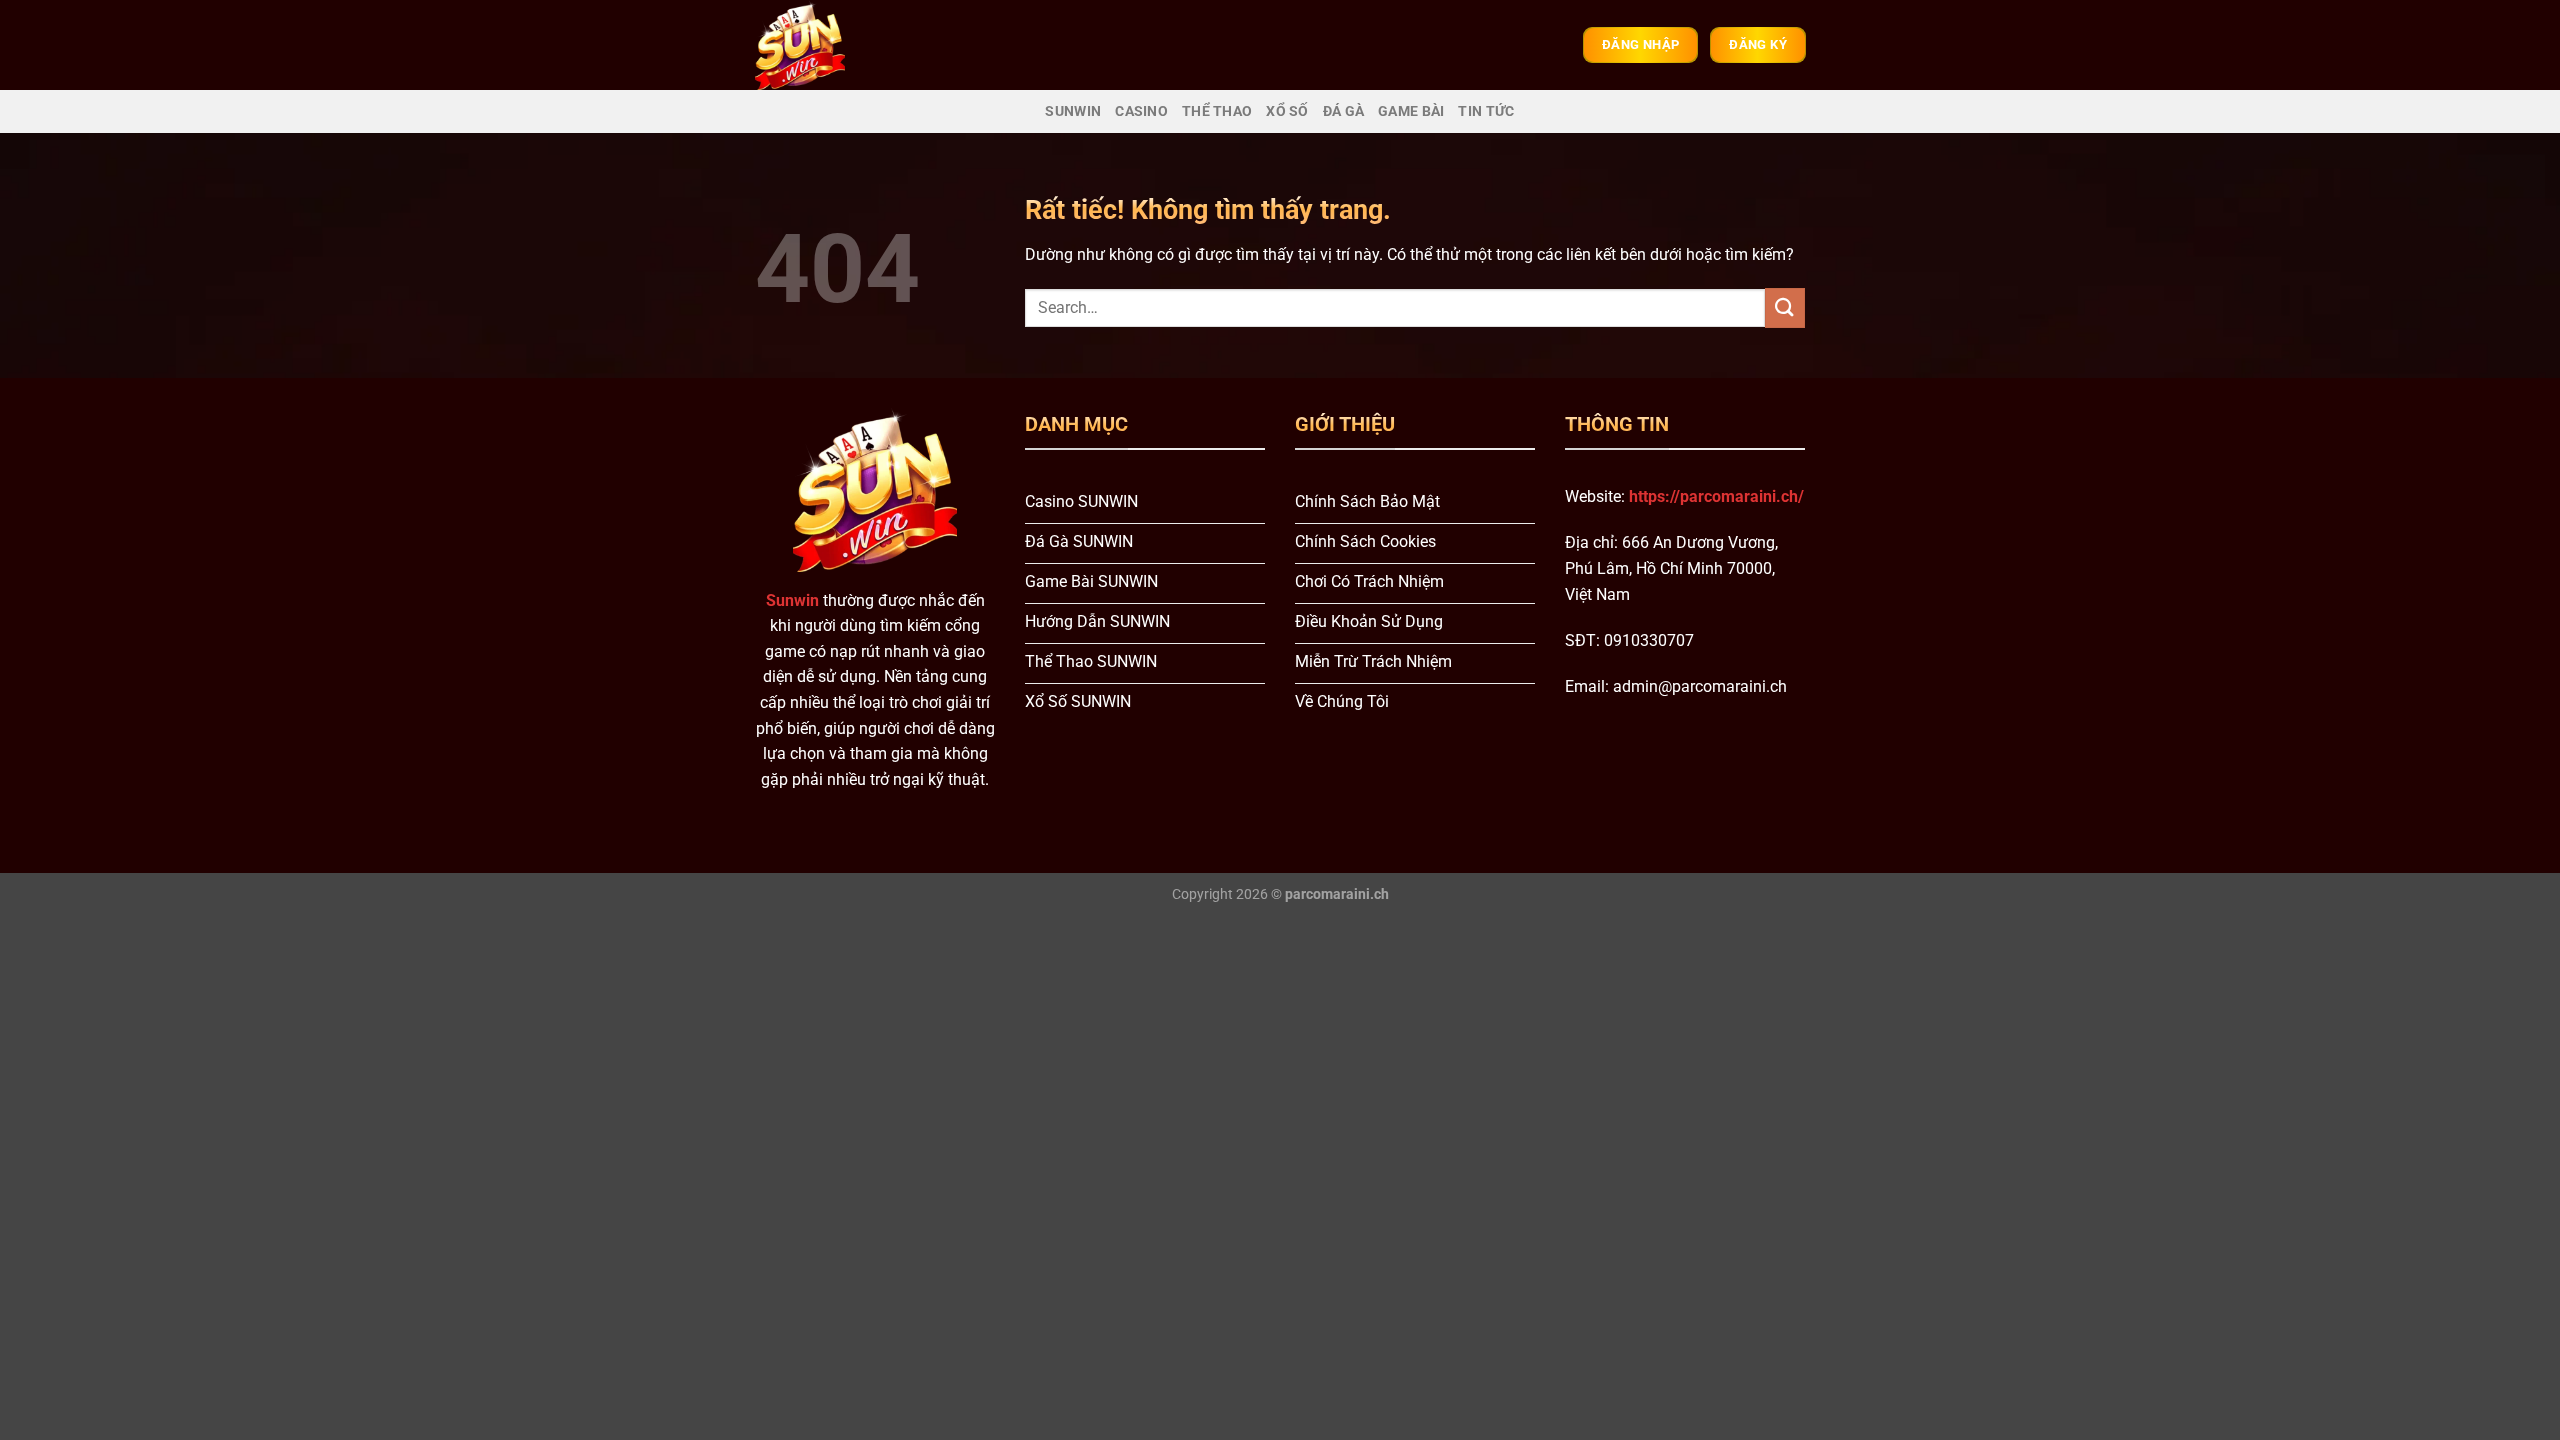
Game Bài (1411, 111)
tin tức (1486, 111)
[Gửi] (1785, 307)
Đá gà (1343, 111)
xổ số (1287, 111)
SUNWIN (1073, 111)
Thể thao (1217, 111)
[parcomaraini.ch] (816, 45)
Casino (1141, 111)
